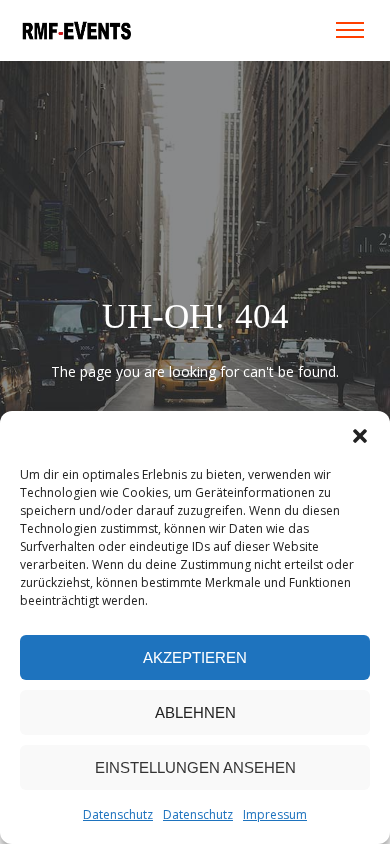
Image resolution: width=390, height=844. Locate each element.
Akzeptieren (195, 657)
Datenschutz (118, 814)
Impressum (275, 814)
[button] (360, 436)
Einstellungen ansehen (195, 767)
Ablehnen (195, 712)
